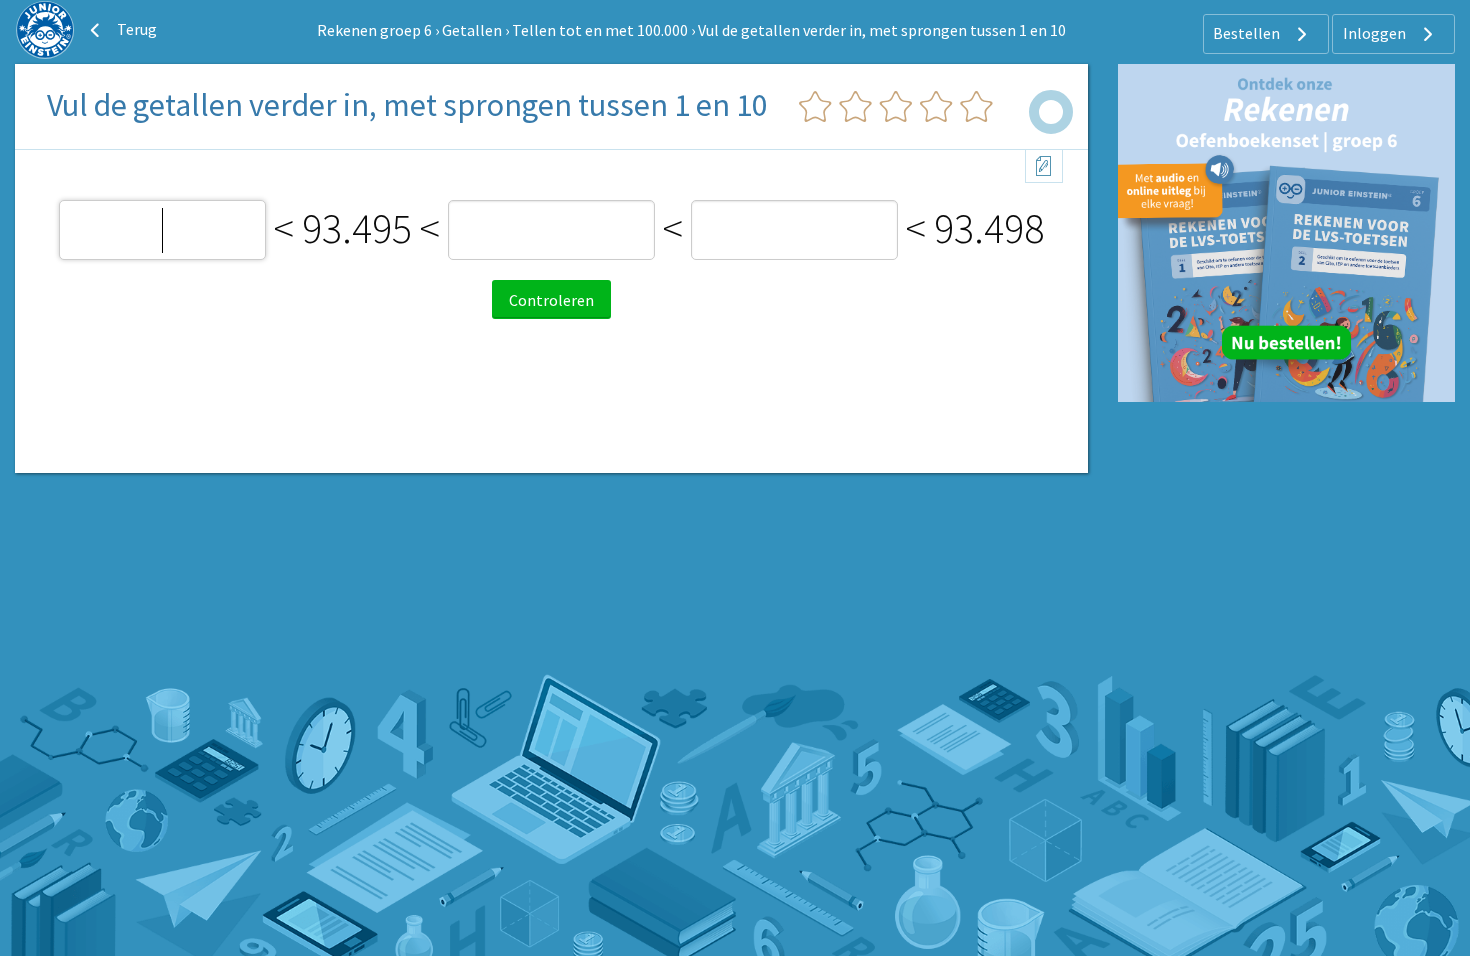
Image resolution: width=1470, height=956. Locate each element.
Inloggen (1376, 33)
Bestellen (1248, 33)
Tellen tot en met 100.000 (600, 30)
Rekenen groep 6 (374, 30)
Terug (135, 29)
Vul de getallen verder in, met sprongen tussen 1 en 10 (882, 30)
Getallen (472, 30)
